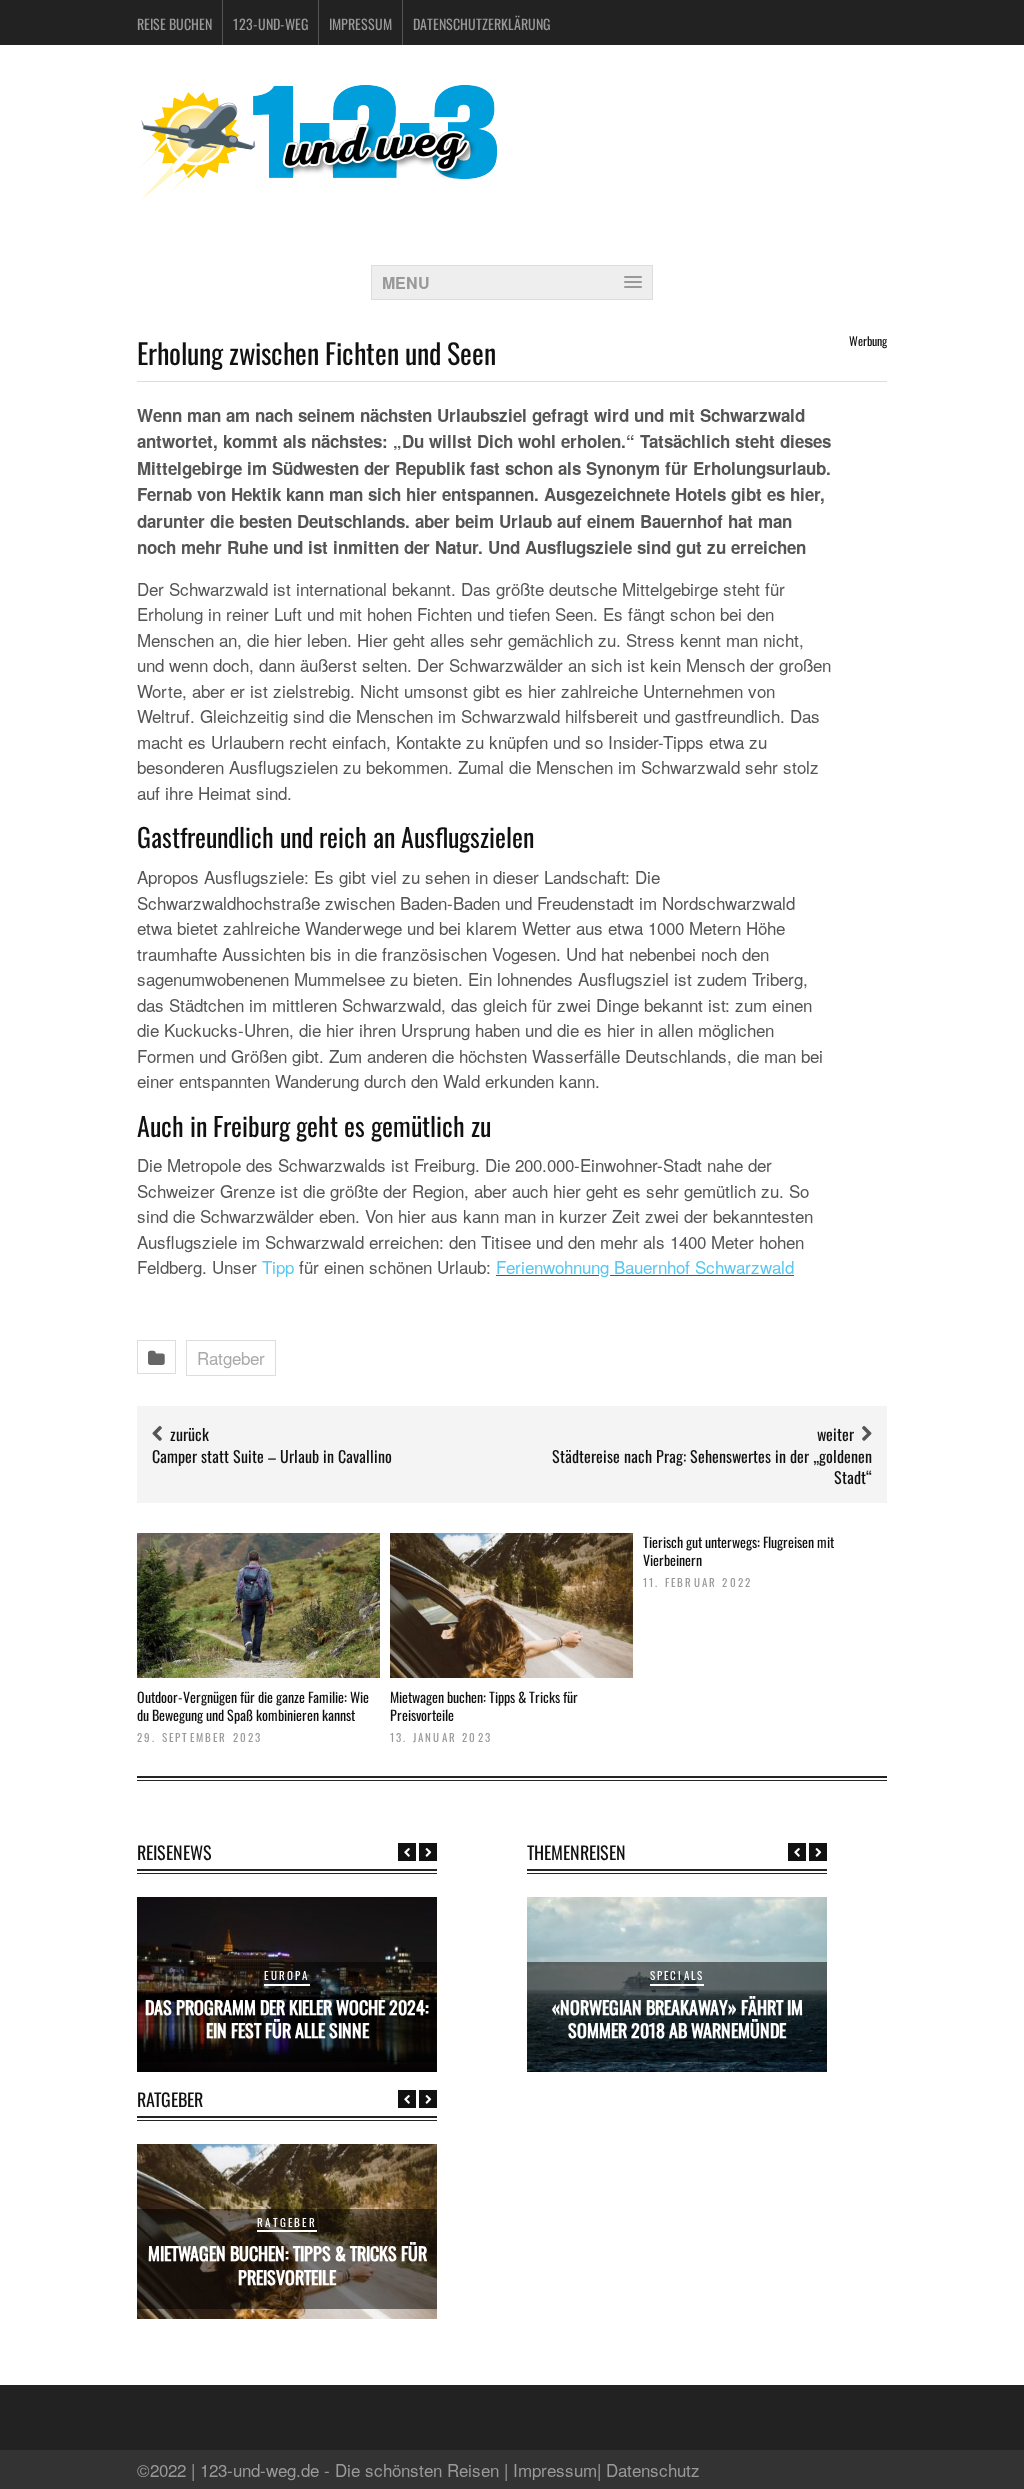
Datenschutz (653, 2469)
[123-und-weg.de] (317, 191)
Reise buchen (174, 23)
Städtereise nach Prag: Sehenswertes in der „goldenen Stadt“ (712, 1466)
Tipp (278, 1266)
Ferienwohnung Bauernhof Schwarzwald (645, 1266)
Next (428, 1852)
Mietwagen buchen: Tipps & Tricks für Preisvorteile (484, 1705)
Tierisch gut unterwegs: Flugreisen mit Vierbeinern (738, 1550)
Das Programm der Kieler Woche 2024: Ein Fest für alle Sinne (287, 2018)
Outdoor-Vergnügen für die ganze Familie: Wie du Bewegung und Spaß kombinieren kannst (253, 1705)
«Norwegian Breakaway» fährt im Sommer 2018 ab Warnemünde (677, 2018)
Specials (677, 1975)
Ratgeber (231, 1357)
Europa (286, 1975)
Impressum (360, 23)
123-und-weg (270, 23)
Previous (407, 1852)
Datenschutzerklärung (481, 23)
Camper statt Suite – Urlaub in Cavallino (272, 1456)
